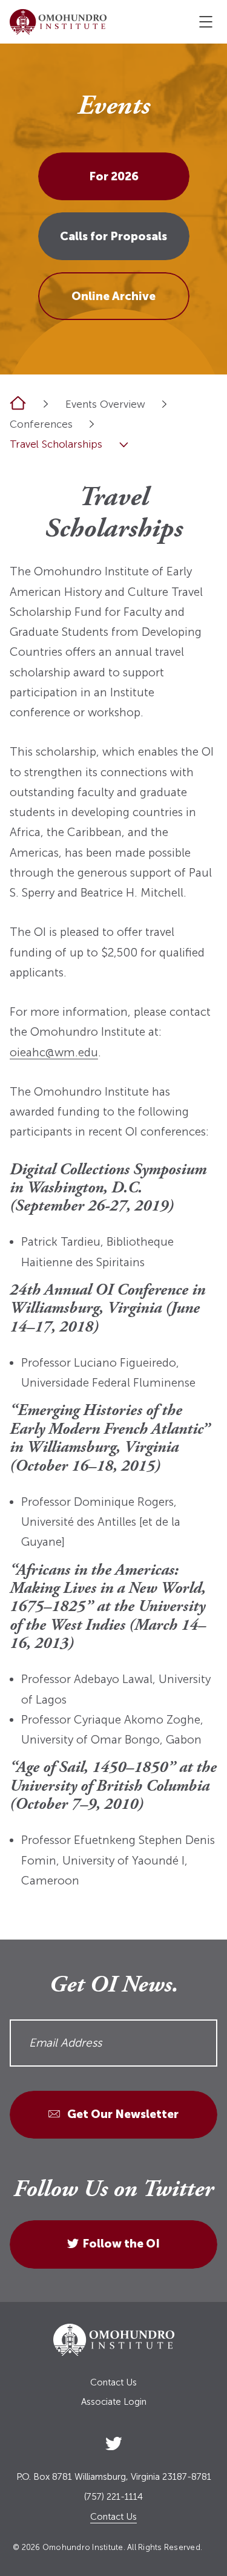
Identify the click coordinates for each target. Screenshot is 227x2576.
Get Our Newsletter (122, 2114)
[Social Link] (114, 2441)
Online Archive (113, 296)
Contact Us (113, 2383)
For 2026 (114, 176)
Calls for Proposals (113, 236)
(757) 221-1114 (113, 2497)
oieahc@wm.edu (54, 1052)
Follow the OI (121, 2244)
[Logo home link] (58, 22)
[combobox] (164, 404)
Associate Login (114, 2402)
